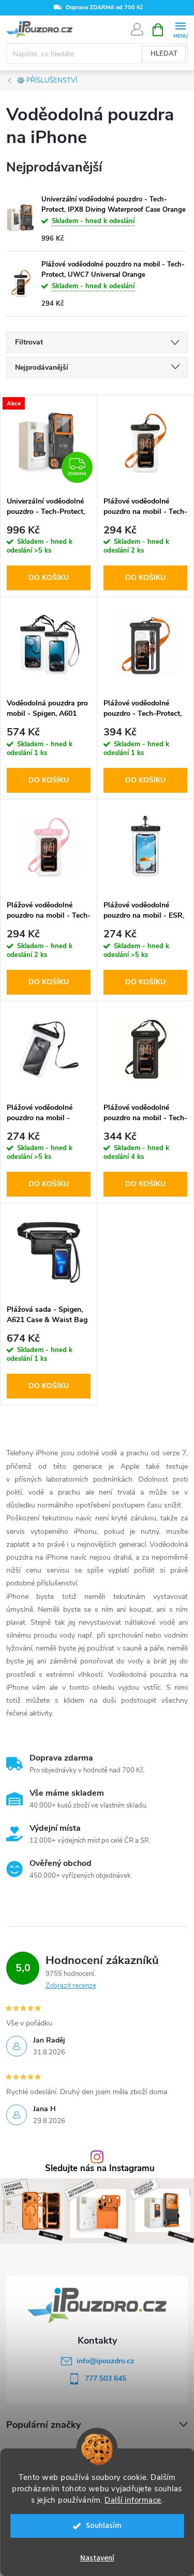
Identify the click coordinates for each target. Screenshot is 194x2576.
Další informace (133, 2500)
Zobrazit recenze (71, 1986)
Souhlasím (104, 2526)
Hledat (164, 54)
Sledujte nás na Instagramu (100, 2169)
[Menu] (180, 29)
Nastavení (97, 2558)
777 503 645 (106, 2378)
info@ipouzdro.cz (105, 2361)
